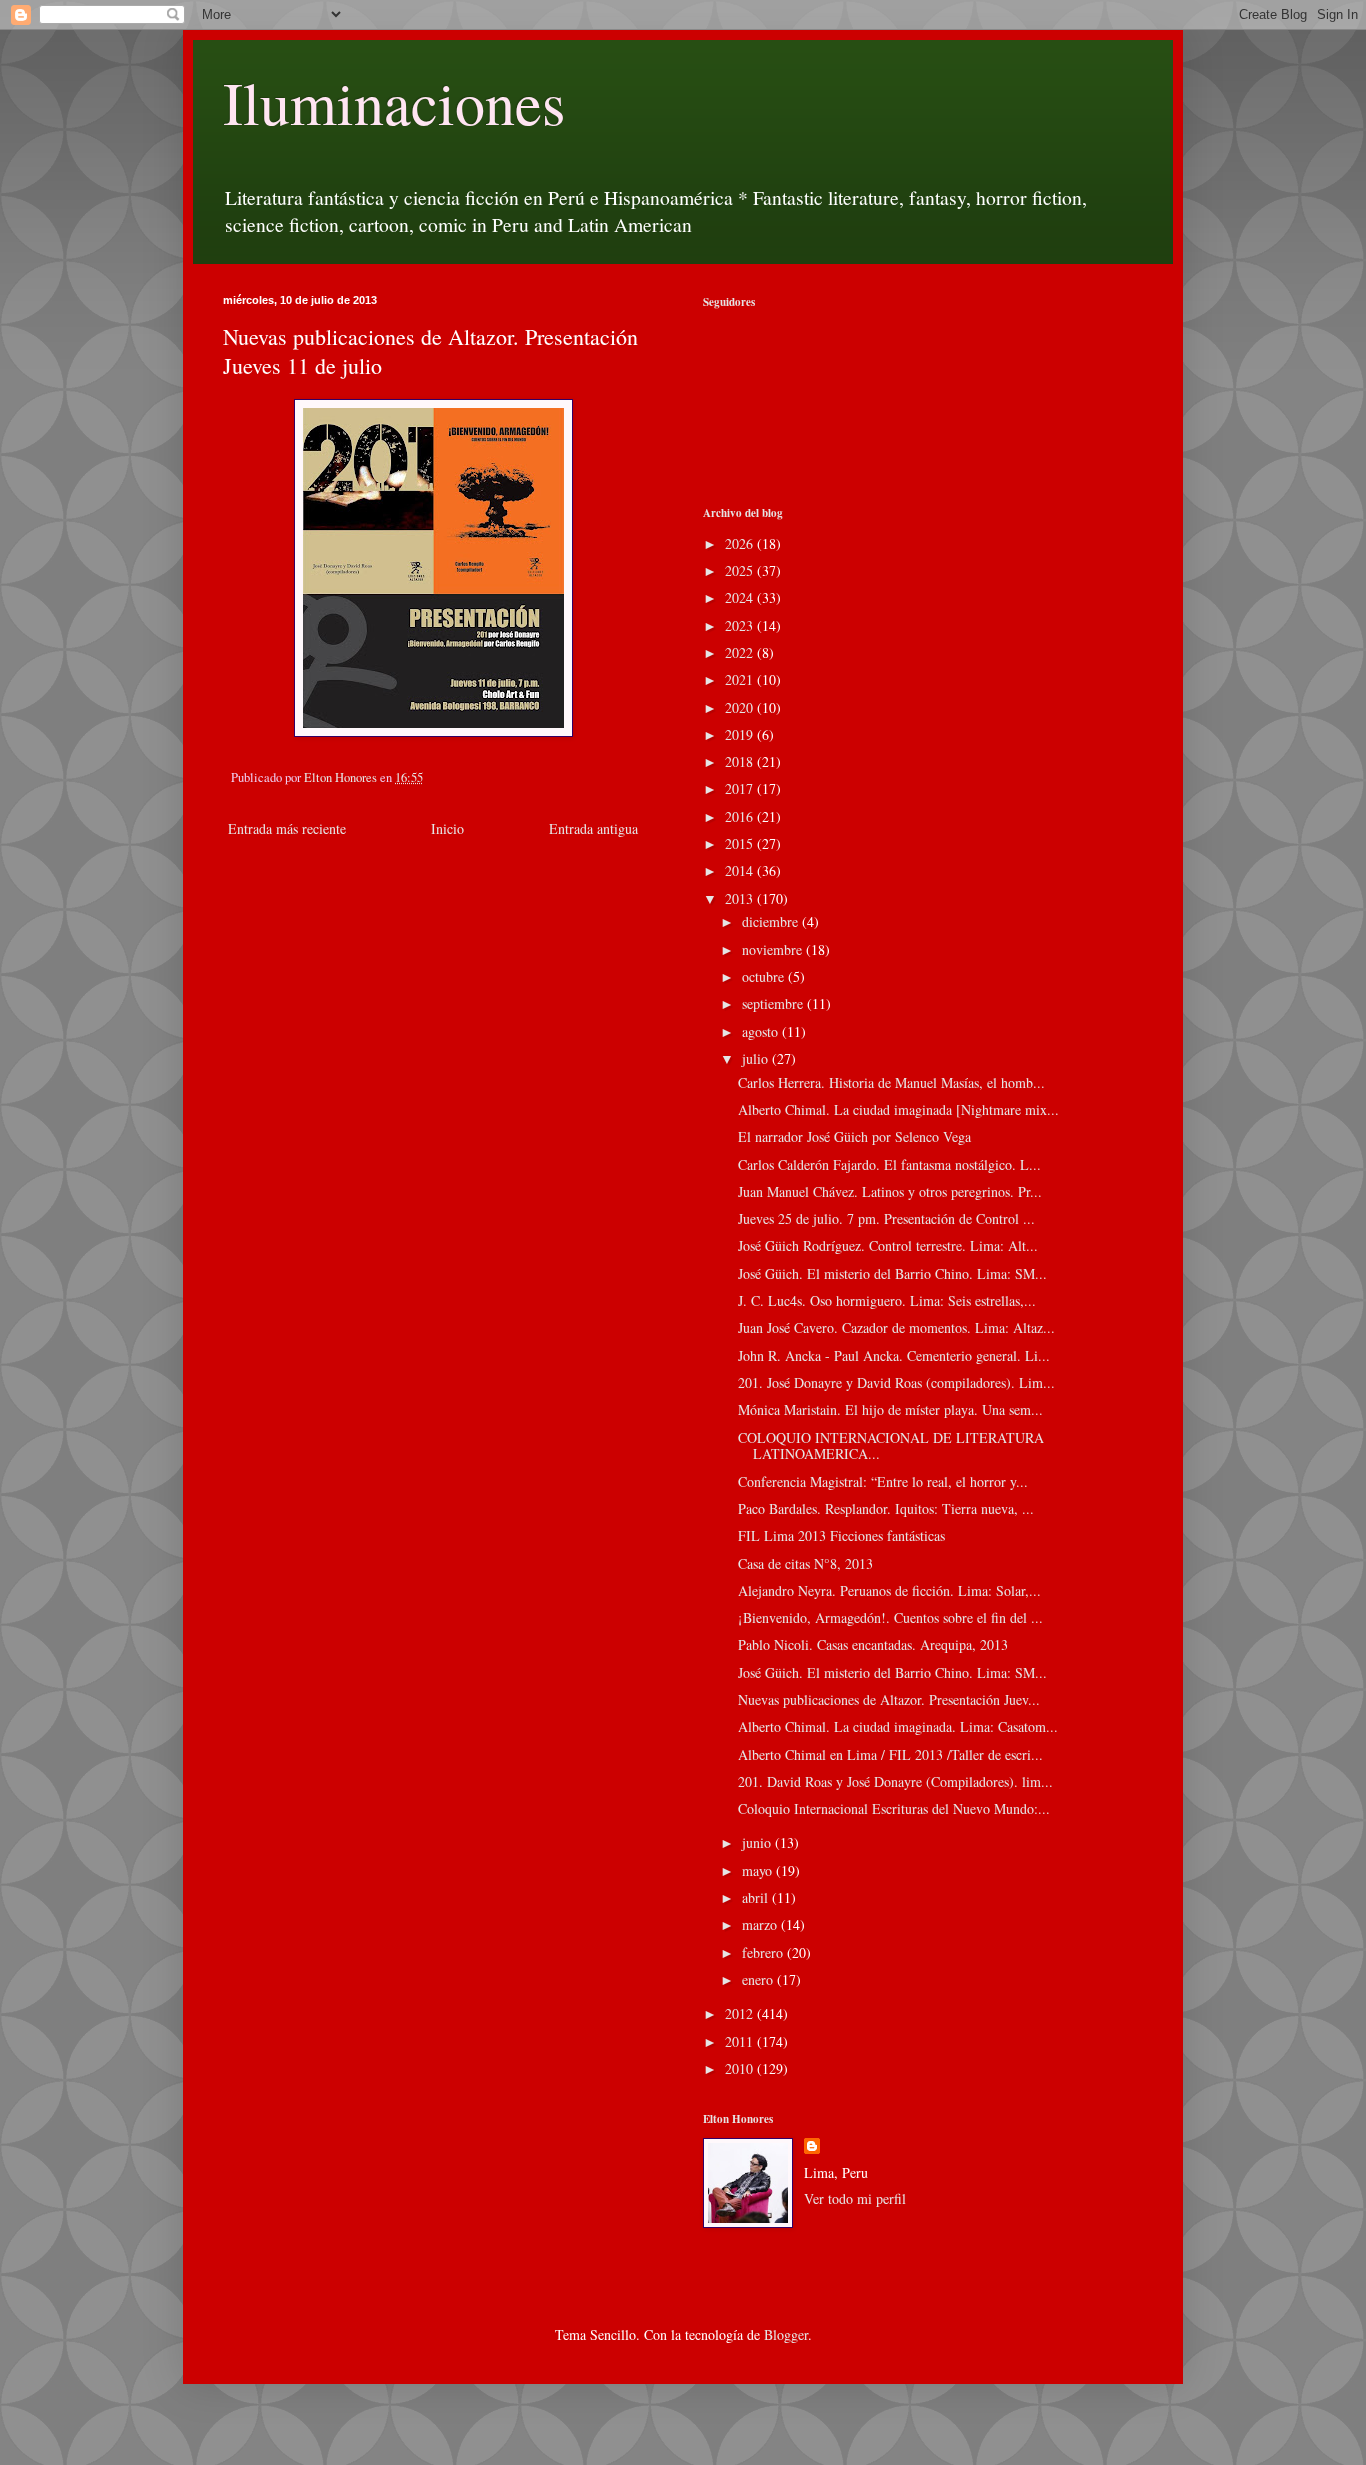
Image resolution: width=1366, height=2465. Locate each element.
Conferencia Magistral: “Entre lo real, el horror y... (883, 1481)
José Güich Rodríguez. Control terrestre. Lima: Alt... (888, 1245)
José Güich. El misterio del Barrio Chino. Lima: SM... (892, 1273)
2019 (741, 734)
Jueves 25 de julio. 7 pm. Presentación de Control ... (886, 1218)
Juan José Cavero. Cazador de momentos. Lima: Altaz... (896, 1327)
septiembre (774, 1003)
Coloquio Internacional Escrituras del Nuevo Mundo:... (894, 1808)
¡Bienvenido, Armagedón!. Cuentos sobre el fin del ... (890, 1617)
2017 (741, 788)
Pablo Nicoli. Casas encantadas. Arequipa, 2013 (873, 1644)
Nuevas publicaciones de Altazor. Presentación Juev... (889, 1699)
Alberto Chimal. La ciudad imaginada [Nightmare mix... (898, 1109)
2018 (741, 761)
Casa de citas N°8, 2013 (805, 1563)
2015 (741, 843)
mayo (759, 1870)
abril (757, 1897)
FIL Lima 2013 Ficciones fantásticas (841, 1535)
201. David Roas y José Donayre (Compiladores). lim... (895, 1781)
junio (758, 1842)
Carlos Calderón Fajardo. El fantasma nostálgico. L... (889, 1164)
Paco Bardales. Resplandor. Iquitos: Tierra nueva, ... (886, 1508)
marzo (761, 1924)
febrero (764, 1952)
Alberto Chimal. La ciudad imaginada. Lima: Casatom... (898, 1726)
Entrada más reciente (287, 828)
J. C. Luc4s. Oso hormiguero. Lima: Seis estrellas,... (887, 1300)
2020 (741, 707)
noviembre (774, 949)
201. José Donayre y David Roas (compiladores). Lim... (896, 1382)
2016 (741, 816)
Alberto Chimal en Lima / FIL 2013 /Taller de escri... (890, 1754)
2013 (741, 898)
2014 (741, 870)
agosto (762, 1031)
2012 (741, 2013)
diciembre (772, 921)
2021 (741, 679)
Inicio (447, 828)
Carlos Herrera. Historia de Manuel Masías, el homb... (891, 1082)
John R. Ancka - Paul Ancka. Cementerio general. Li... (894, 1355)
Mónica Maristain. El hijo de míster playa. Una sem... (890, 1409)
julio (757, 1058)
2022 (741, 652)
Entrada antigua (593, 828)
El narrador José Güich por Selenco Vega (854, 1136)
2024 (741, 597)
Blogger (786, 2334)
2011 (741, 2041)
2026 (741, 543)
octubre (765, 976)
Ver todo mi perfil (855, 2198)
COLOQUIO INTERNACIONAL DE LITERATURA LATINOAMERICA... (891, 1446)
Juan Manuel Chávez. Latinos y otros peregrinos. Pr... (890, 1191)
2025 (741, 570)
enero (759, 1979)
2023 (741, 625)
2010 (741, 2068)
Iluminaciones (394, 102)
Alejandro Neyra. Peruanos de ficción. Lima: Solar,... (889, 1590)
